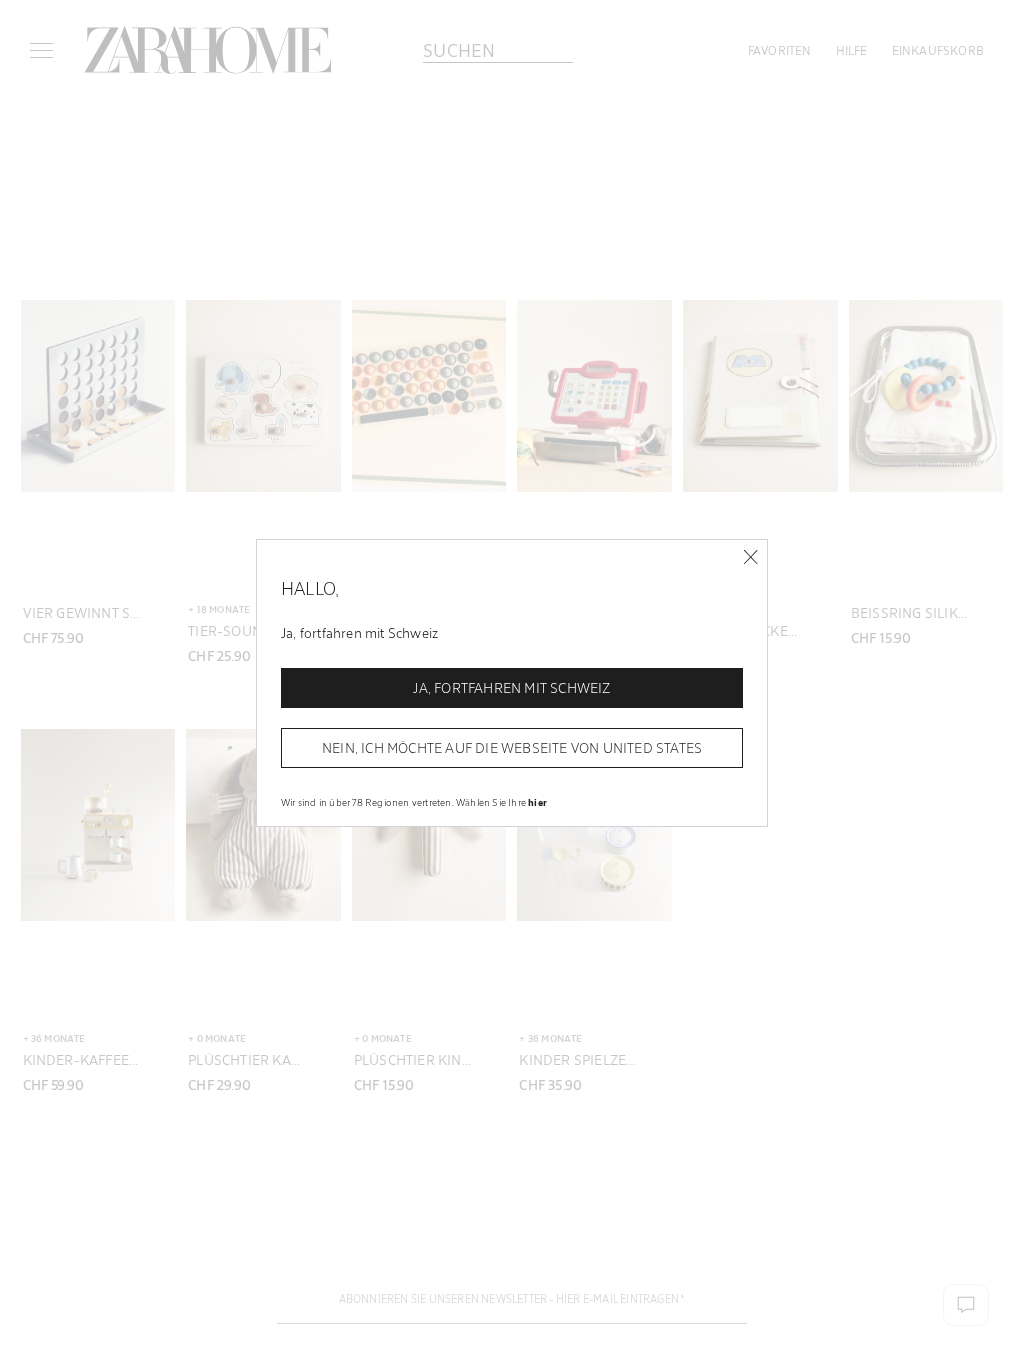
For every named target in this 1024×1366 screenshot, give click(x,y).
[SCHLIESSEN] (750, 557)
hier (537, 802)
